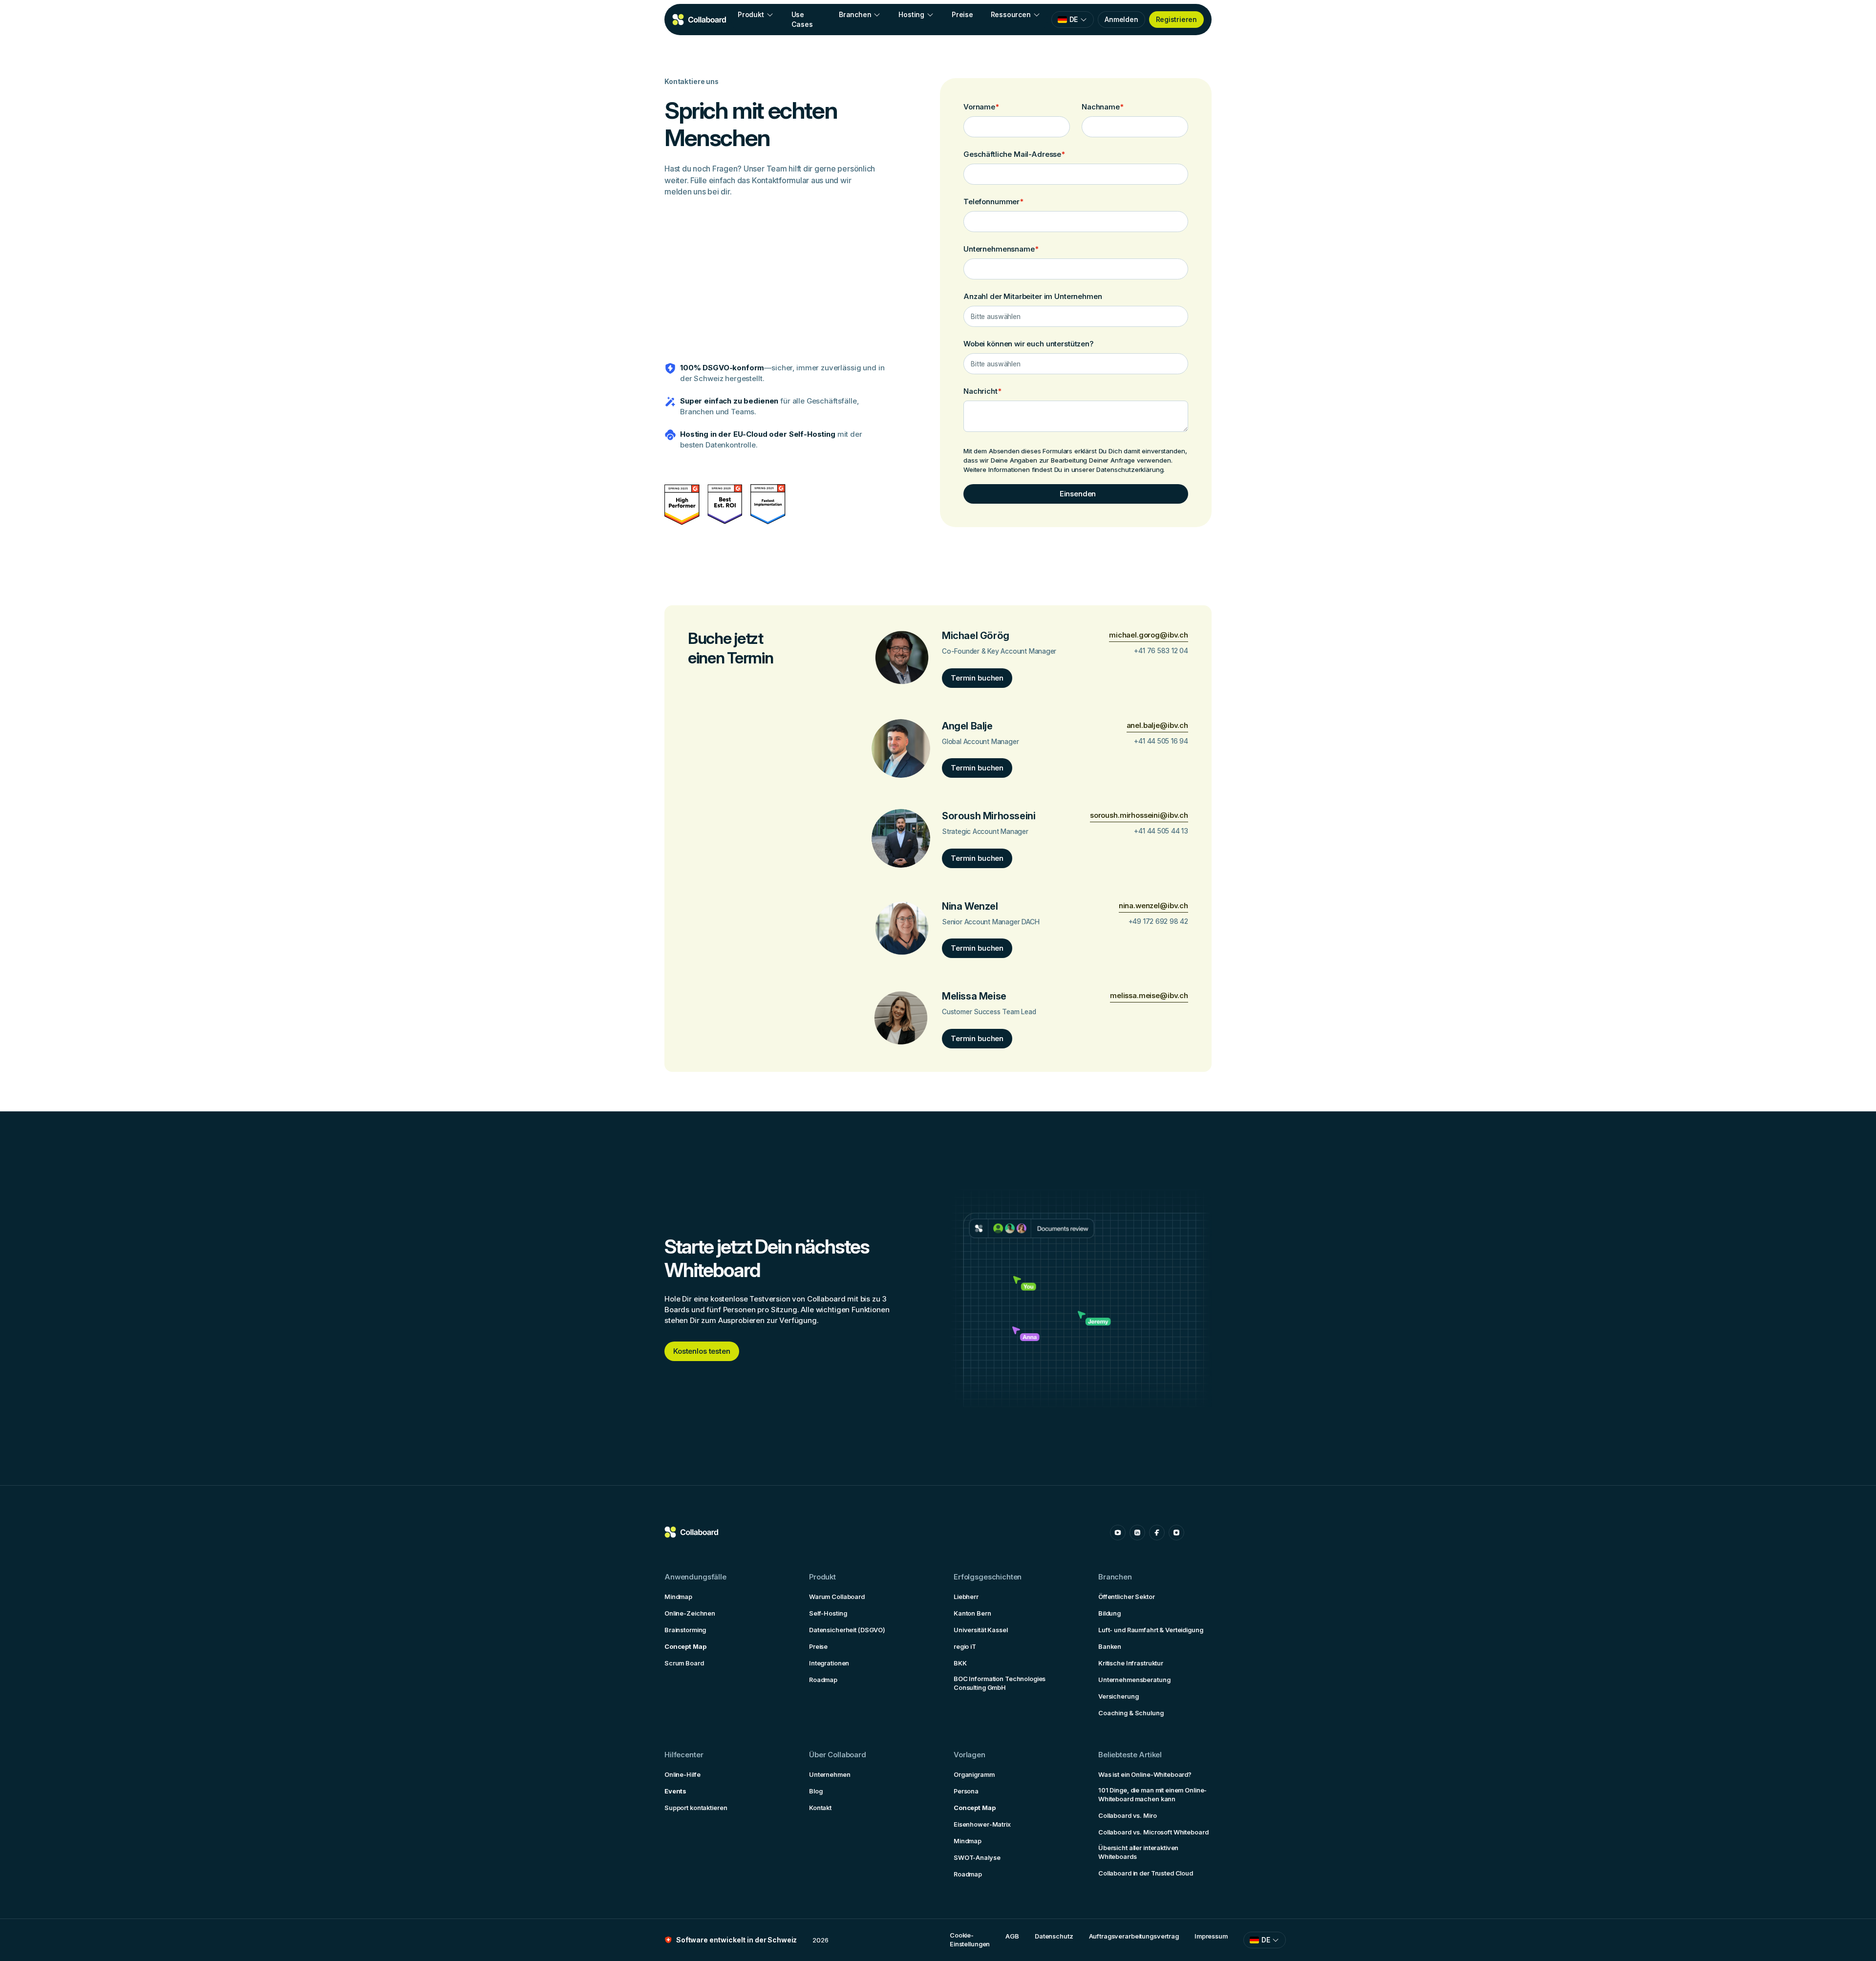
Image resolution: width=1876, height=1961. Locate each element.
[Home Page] (700, 20)
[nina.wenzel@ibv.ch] (1153, 906)
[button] (756, 15)
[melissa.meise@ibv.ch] (1149, 996)
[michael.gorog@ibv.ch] (1149, 635)
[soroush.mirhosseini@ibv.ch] (1139, 816)
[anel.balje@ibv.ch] (1157, 726)
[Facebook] (1157, 1533)
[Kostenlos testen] (702, 1351)
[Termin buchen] (977, 678)
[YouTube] (1118, 1533)
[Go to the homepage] (692, 1533)
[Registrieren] (1176, 20)
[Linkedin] (1137, 1533)
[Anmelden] (1121, 20)
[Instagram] (1176, 1533)
